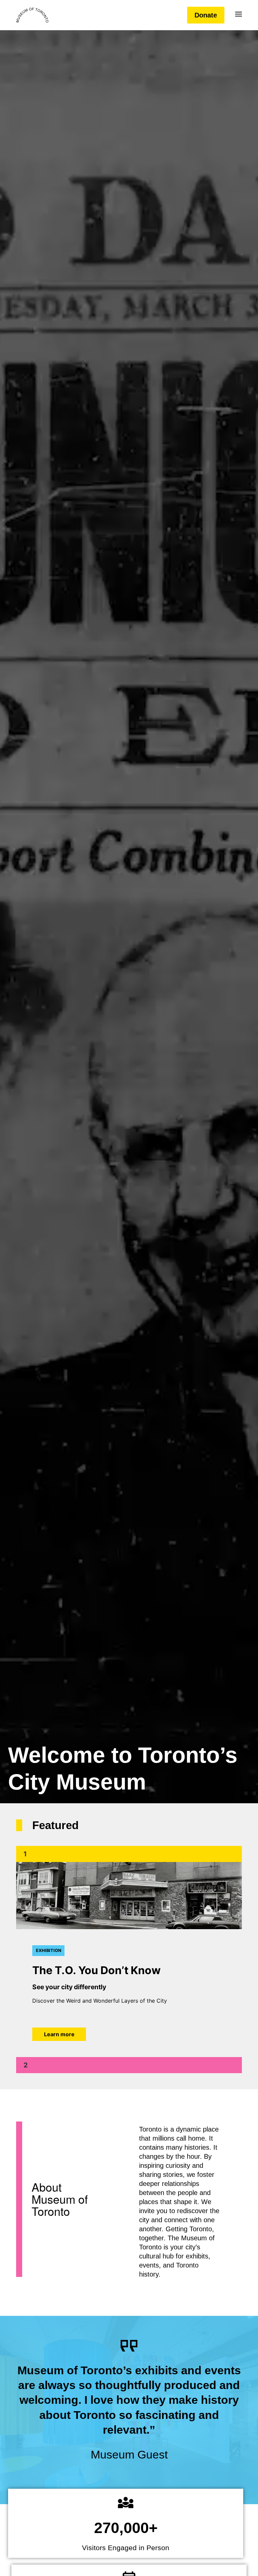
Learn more (59, 2034)
